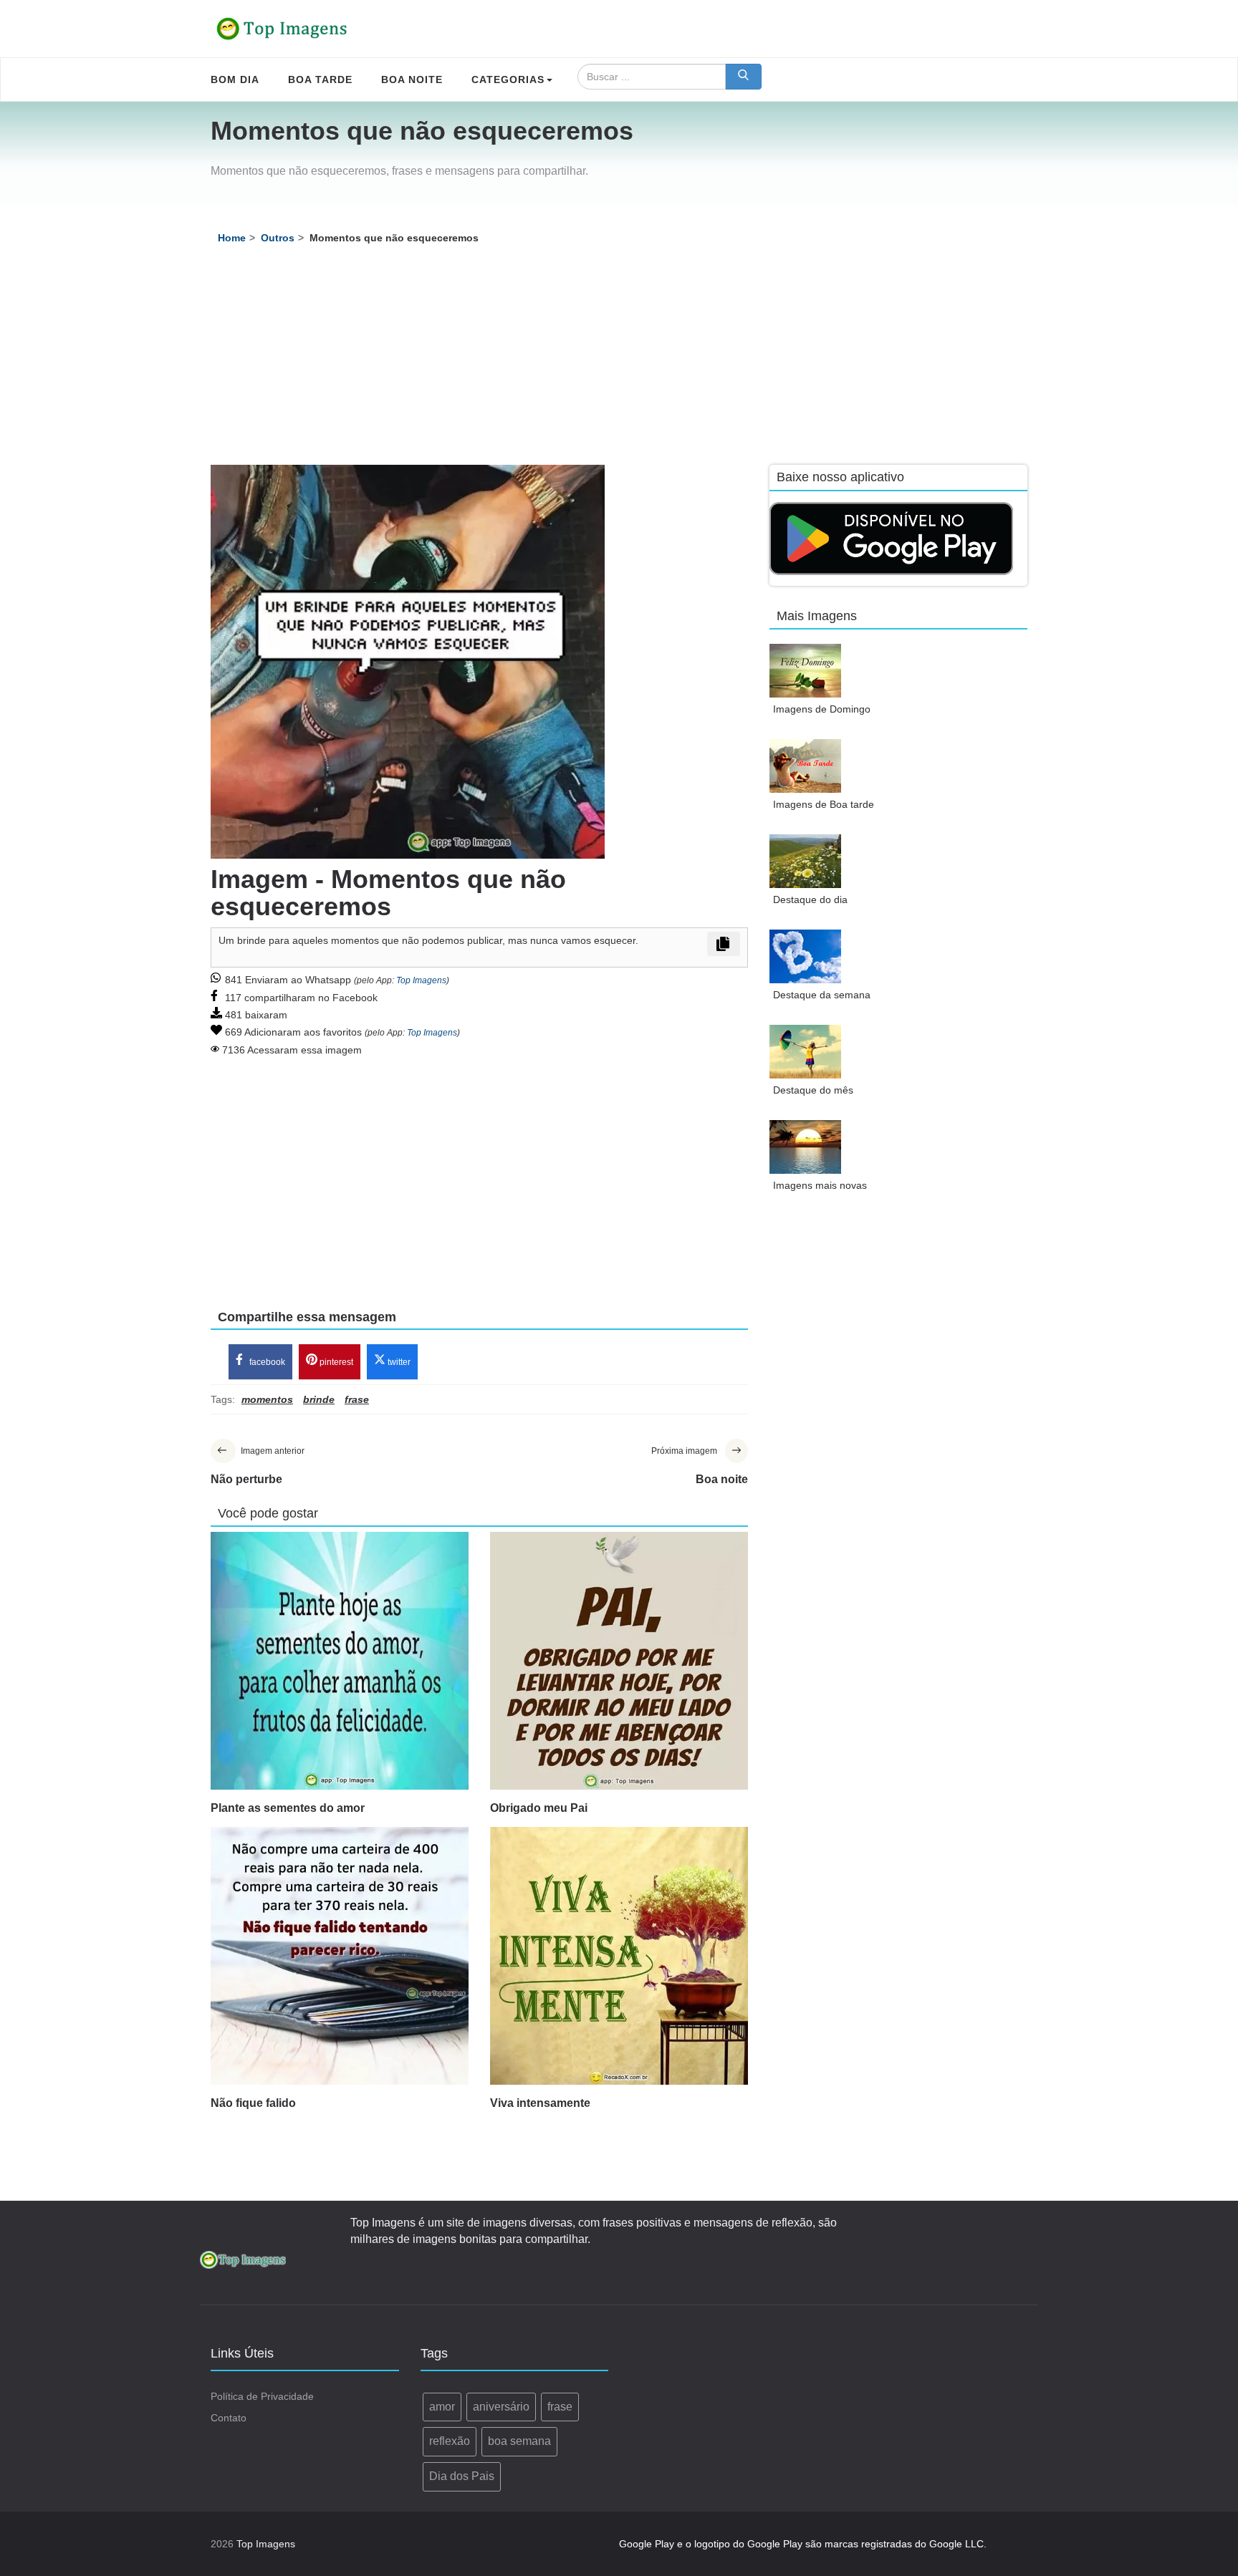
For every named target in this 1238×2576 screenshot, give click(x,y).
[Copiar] (724, 944)
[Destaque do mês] (805, 1052)
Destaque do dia (810, 899)
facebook (266, 1362)
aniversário (501, 2407)
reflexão (450, 2441)
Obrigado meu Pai (539, 1808)
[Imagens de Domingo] (805, 671)
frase (560, 2407)
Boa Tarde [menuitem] (320, 79)
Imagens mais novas (820, 1185)
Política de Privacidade (262, 2396)
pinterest (335, 1362)
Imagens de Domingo (822, 709)
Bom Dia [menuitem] (235, 79)
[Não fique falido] (340, 1956)
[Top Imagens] (282, 29)
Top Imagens (421, 980)
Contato (229, 2418)
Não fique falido (253, 2103)
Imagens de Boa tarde (824, 804)
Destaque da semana (822, 995)
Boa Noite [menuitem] (412, 79)
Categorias (508, 79)
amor (442, 2407)
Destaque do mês (813, 1090)
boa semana (519, 2441)
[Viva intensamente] (619, 1956)
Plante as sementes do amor (288, 1808)
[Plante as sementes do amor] (340, 1661)
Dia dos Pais (462, 2476)
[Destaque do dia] (805, 861)
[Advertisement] (619, 357)
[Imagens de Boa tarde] (805, 766)
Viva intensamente (540, 2103)
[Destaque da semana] (805, 956)
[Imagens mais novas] (805, 1147)
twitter (398, 1362)
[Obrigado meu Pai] (619, 1661)
